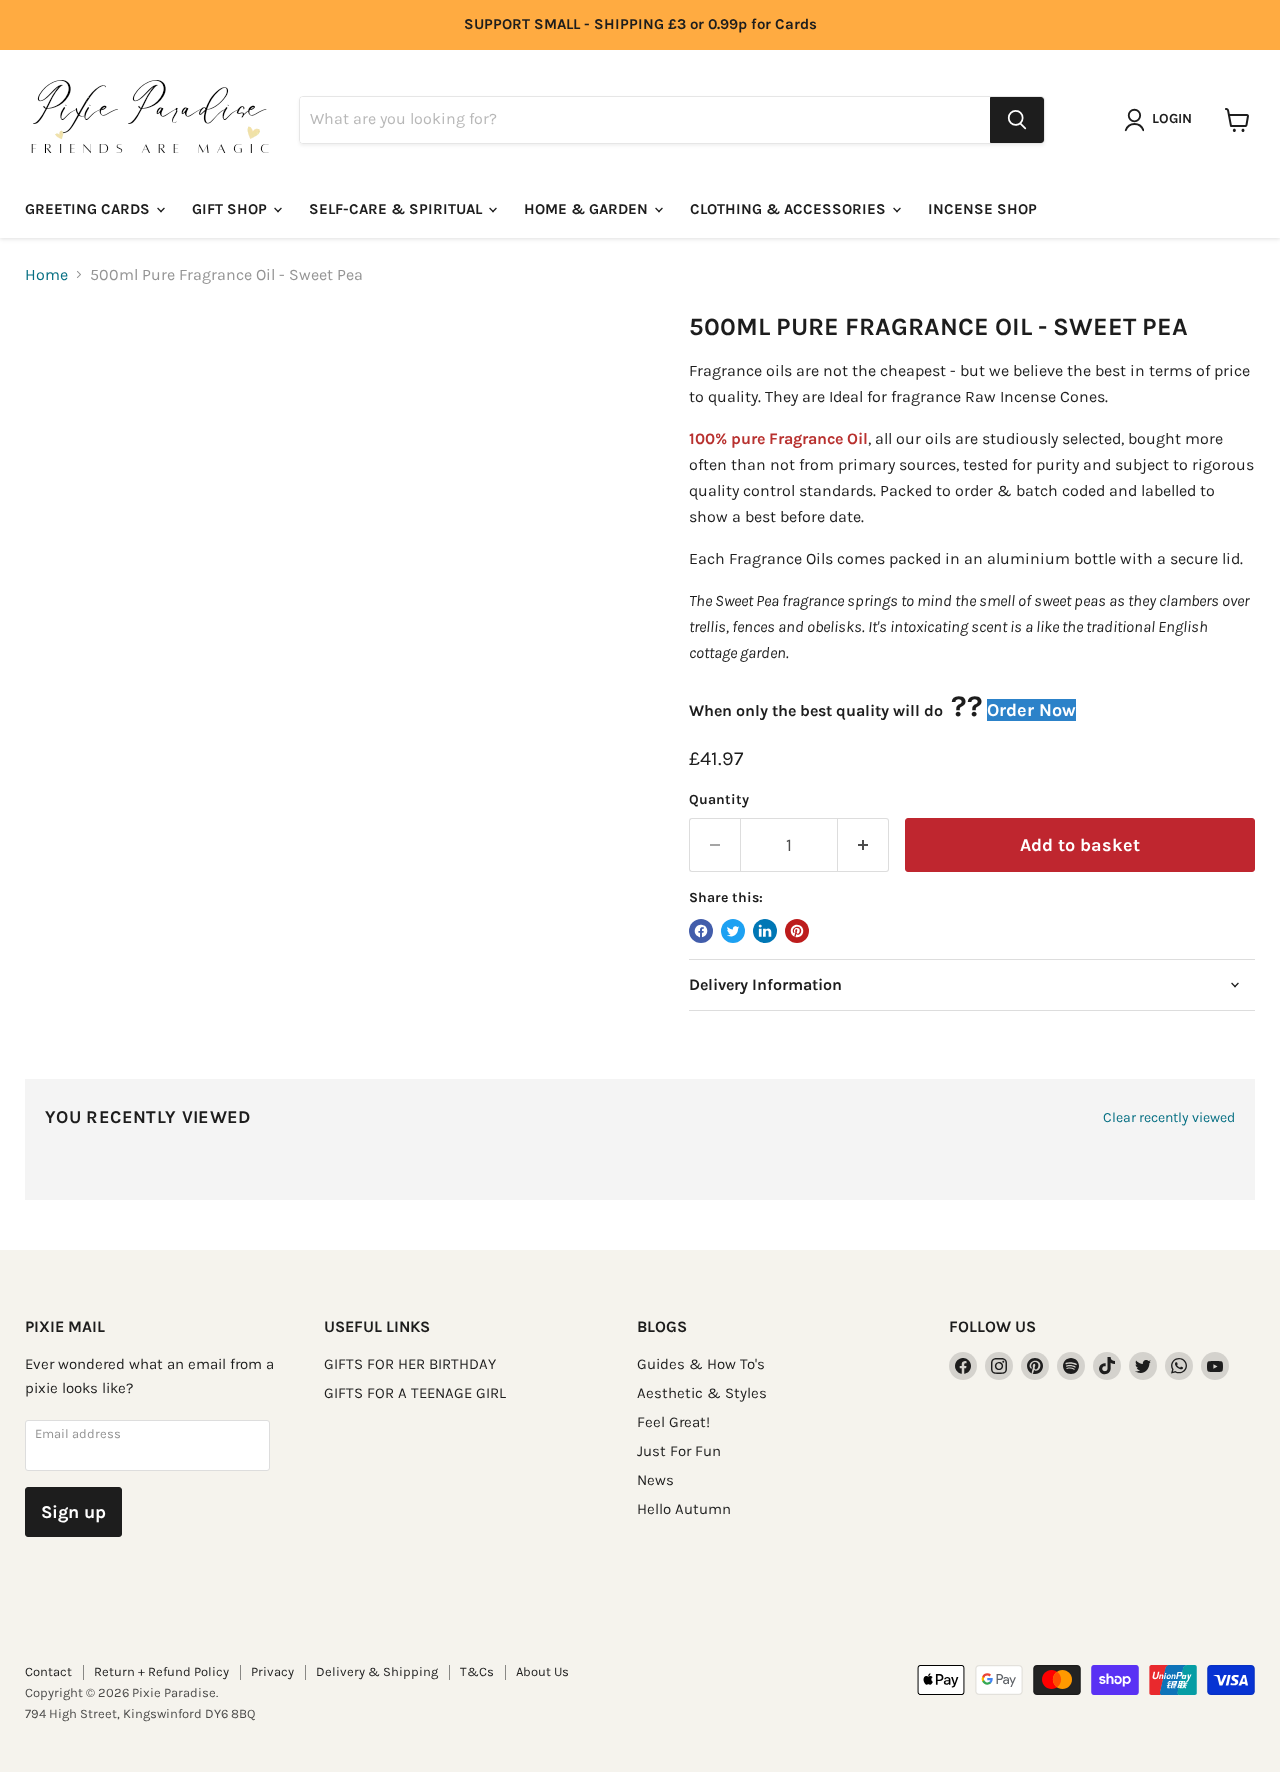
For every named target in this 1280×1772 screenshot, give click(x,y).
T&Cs (477, 1671)
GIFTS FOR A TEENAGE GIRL (415, 1393)
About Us (542, 1671)
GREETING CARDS (89, 209)
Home (46, 275)
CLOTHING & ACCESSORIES (790, 209)
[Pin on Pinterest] (797, 931)
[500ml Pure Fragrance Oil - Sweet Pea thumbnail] (62, 369)
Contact (48, 1671)
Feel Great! (673, 1422)
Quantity (719, 800)
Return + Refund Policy (161, 1671)
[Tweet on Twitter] (733, 931)
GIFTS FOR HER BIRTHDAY (410, 1364)
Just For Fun (679, 1451)
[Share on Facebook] (701, 931)
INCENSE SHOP (982, 209)
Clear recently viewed (1169, 1118)
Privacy (272, 1671)
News (655, 1480)
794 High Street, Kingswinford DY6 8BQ (140, 1713)
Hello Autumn (684, 1509)
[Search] (1017, 120)
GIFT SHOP (231, 209)
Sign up (73, 1512)
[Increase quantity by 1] (863, 845)
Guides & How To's (701, 1364)
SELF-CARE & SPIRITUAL (397, 209)
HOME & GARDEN (588, 209)
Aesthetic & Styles (702, 1393)
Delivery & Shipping (377, 1671)
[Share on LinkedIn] (765, 931)
